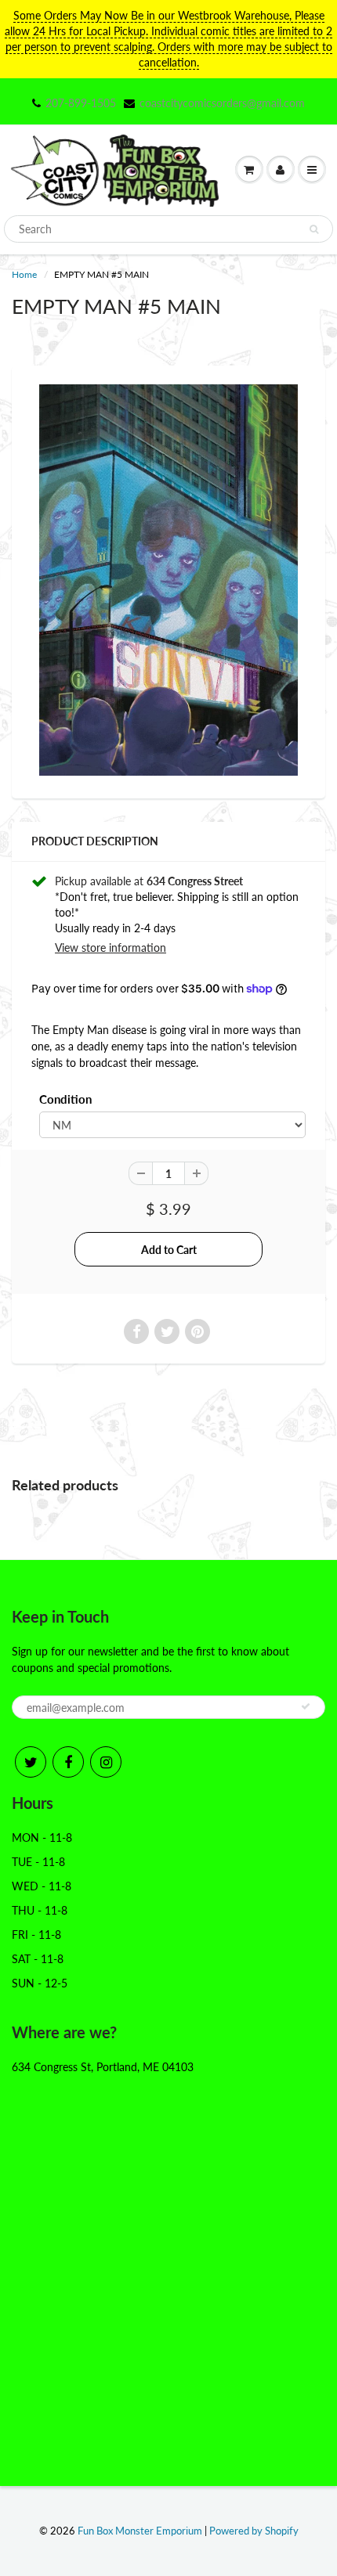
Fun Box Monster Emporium (140, 2531)
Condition (65, 1099)
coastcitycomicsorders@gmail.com (222, 103)
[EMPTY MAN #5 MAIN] (168, 580)
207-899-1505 (81, 103)
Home (24, 274)
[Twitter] (31, 1762)
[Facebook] (68, 1762)
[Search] (314, 229)
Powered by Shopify (254, 2531)
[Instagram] (106, 1762)
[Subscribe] (306, 1706)
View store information (111, 948)
